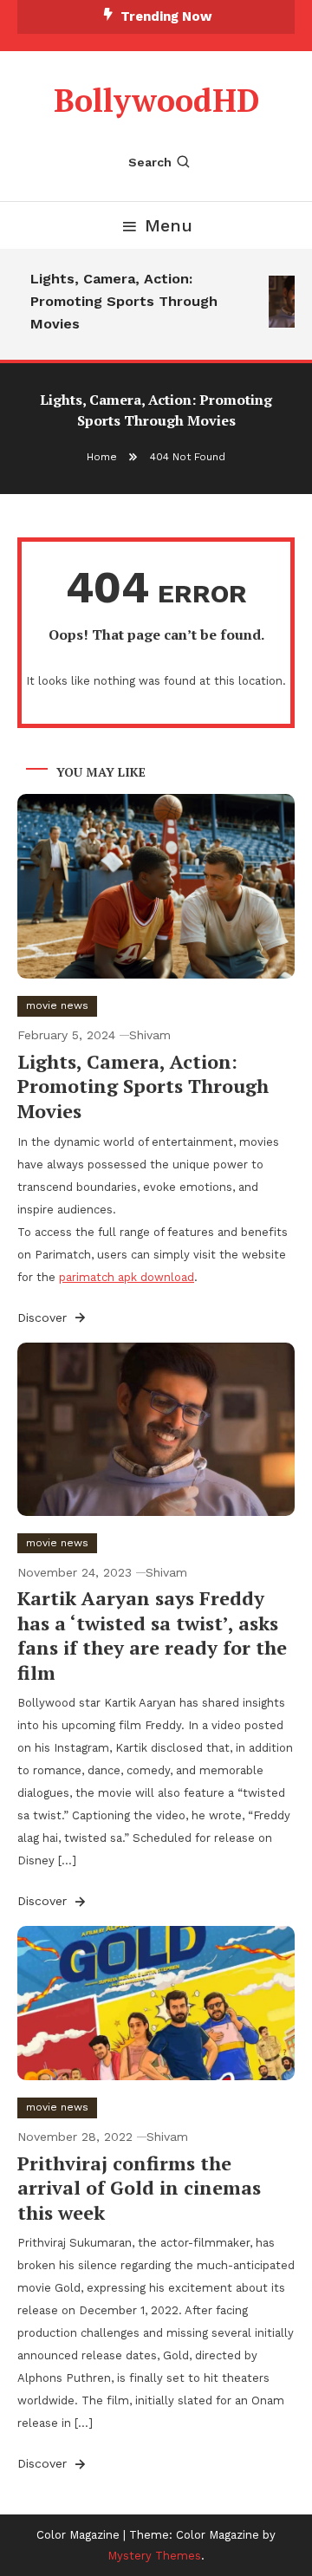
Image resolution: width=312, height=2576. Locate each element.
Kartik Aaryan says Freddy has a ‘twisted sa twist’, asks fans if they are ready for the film (152, 1635)
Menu (169, 225)
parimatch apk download (127, 1277)
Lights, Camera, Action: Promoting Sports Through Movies (121, 301)
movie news (57, 1005)
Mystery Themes (154, 2556)
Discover (44, 1317)
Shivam (150, 1035)
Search (150, 162)
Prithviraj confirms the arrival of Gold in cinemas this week (139, 2188)
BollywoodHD (156, 100)
